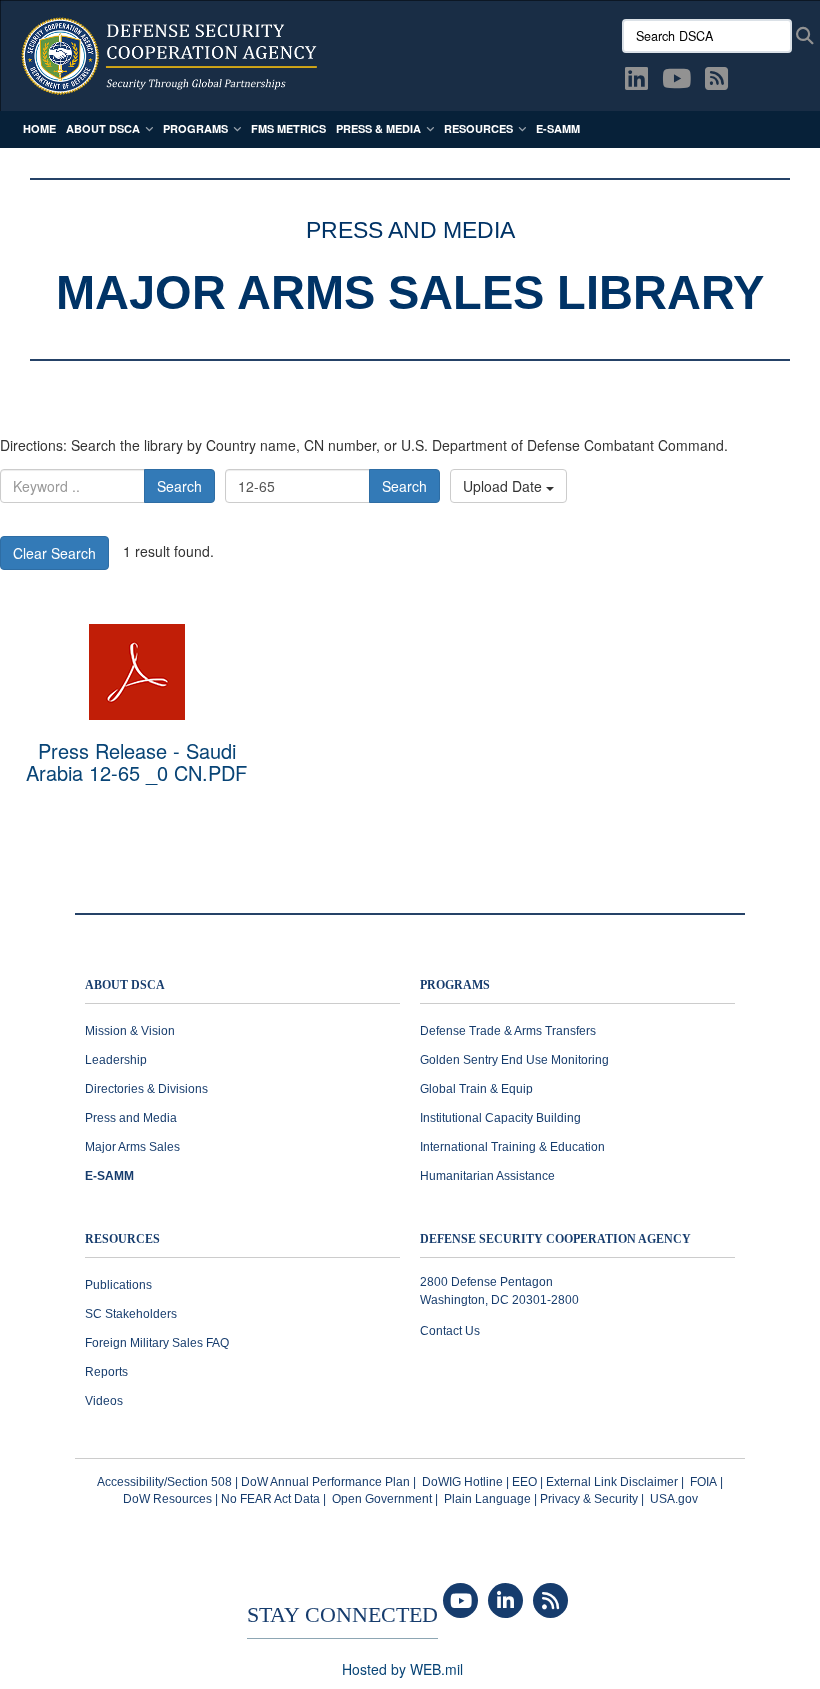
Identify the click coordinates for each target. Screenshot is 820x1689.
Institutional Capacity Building (500, 1118)
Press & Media (378, 128)
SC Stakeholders (131, 1314)
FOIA (703, 1482)
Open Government (382, 1499)
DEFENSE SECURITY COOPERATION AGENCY (555, 1239)
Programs (195, 128)
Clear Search (54, 553)
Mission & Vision (130, 1031)
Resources (478, 128)
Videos (104, 1401)
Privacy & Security (589, 1499)
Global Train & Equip (476, 1089)
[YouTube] (460, 1602)
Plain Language (487, 1499)
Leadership (116, 1060)
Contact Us (450, 1331)
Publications (118, 1285)
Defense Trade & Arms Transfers (508, 1031)
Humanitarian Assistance (487, 1176)
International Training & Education (512, 1147)
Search (179, 486)
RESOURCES (122, 1239)
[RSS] (550, 1602)
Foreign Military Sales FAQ (157, 1343)
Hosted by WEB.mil (402, 1669)
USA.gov (674, 1499)
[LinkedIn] (505, 1602)
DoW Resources (167, 1499)
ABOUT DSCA (125, 985)
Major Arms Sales (132, 1147)
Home (39, 128)
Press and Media (131, 1118)
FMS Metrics (288, 128)
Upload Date (504, 486)
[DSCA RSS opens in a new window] (716, 82)
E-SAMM (558, 128)
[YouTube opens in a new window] (676, 82)
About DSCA (103, 128)
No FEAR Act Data (270, 1499)
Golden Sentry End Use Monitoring (514, 1060)
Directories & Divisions (146, 1089)
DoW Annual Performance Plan (325, 1482)
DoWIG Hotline (462, 1482)
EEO (524, 1482)
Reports (106, 1372)
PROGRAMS (455, 985)
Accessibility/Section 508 (164, 1482)
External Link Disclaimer (612, 1482)
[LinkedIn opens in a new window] (636, 82)
